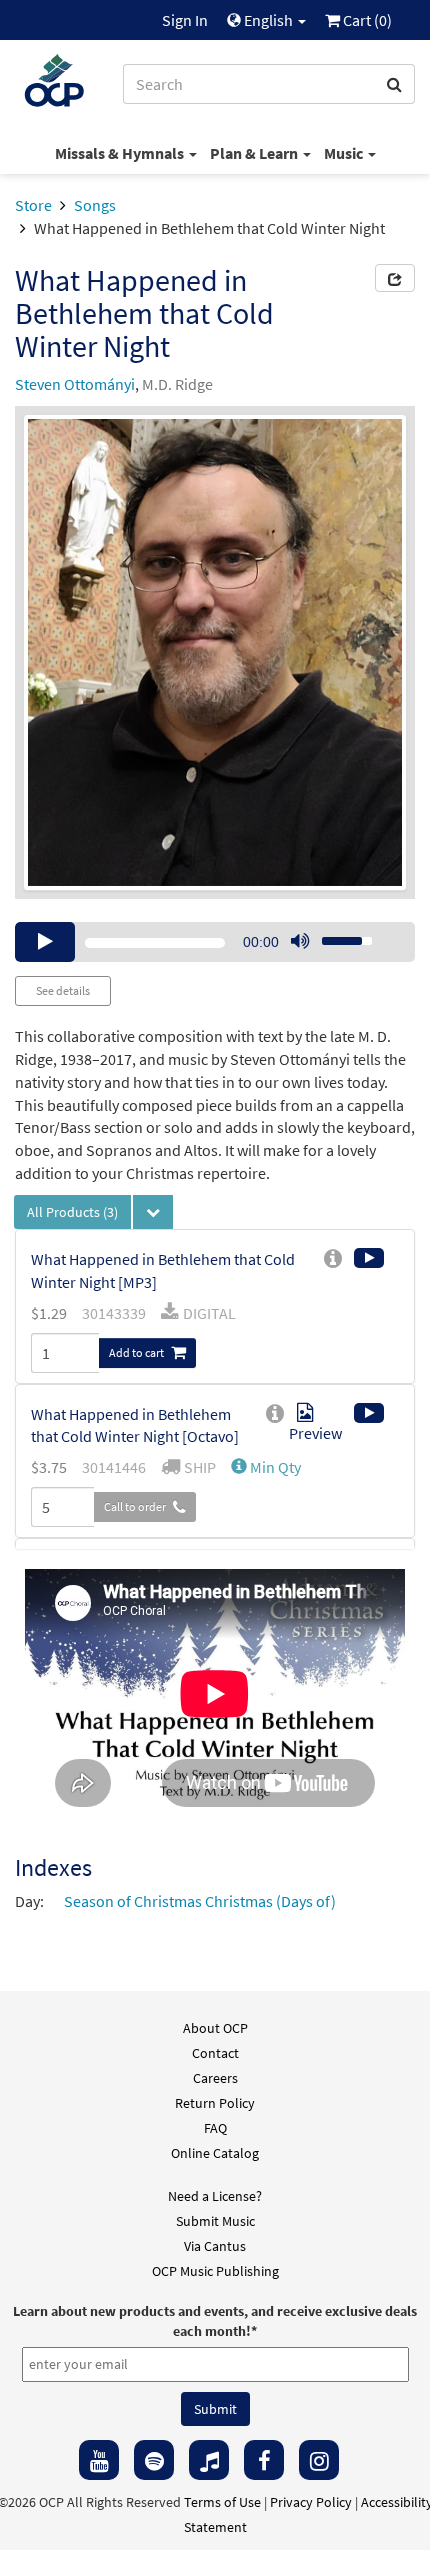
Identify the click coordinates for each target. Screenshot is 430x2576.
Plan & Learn (255, 153)
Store (33, 205)
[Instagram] (319, 2460)
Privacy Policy (311, 2502)
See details (63, 990)
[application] (215, 942)
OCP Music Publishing (215, 2271)
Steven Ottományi (75, 384)
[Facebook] (264, 2460)
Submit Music (215, 2221)
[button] (266, 1467)
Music (345, 153)
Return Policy (215, 2103)
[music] (209, 2460)
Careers (215, 2078)
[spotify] (154, 2460)
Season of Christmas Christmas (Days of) (200, 1901)
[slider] (336, 935)
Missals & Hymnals (121, 153)
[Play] (45, 942)
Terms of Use (222, 2502)
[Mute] (300, 942)
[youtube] (99, 2460)
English (268, 20)
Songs (95, 205)
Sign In (185, 20)
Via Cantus (215, 2246)
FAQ (215, 2128)
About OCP (215, 2028)
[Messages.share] (395, 278)
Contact (215, 2053)
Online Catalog (215, 2153)
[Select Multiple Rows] (153, 1212)
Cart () (366, 20)
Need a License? (215, 2196)
